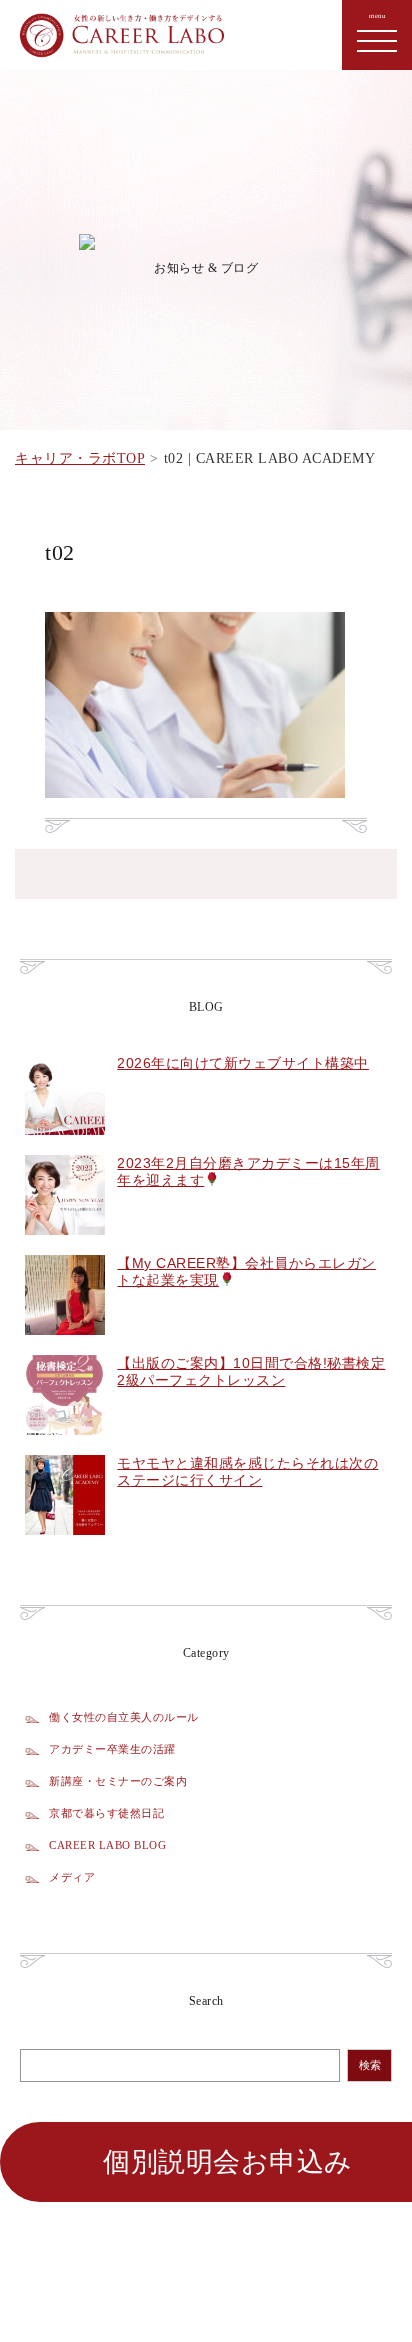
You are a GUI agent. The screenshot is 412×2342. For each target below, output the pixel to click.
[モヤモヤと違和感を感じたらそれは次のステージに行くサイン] (65, 1546)
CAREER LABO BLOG (107, 1845)
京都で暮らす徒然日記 (106, 1813)
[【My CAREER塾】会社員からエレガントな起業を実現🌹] (65, 1346)
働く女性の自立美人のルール (124, 1717)
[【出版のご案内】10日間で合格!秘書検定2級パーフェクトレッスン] (65, 1446)
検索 (370, 2065)
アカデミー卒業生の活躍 (112, 1749)
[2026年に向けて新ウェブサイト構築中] (65, 1146)
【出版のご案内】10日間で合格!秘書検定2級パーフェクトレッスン (251, 1371)
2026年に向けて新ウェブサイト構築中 (243, 1063)
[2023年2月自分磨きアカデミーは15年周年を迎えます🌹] (65, 1246)
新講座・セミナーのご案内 (118, 1781)
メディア (72, 1877)
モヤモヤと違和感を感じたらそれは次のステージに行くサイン (247, 1471)
